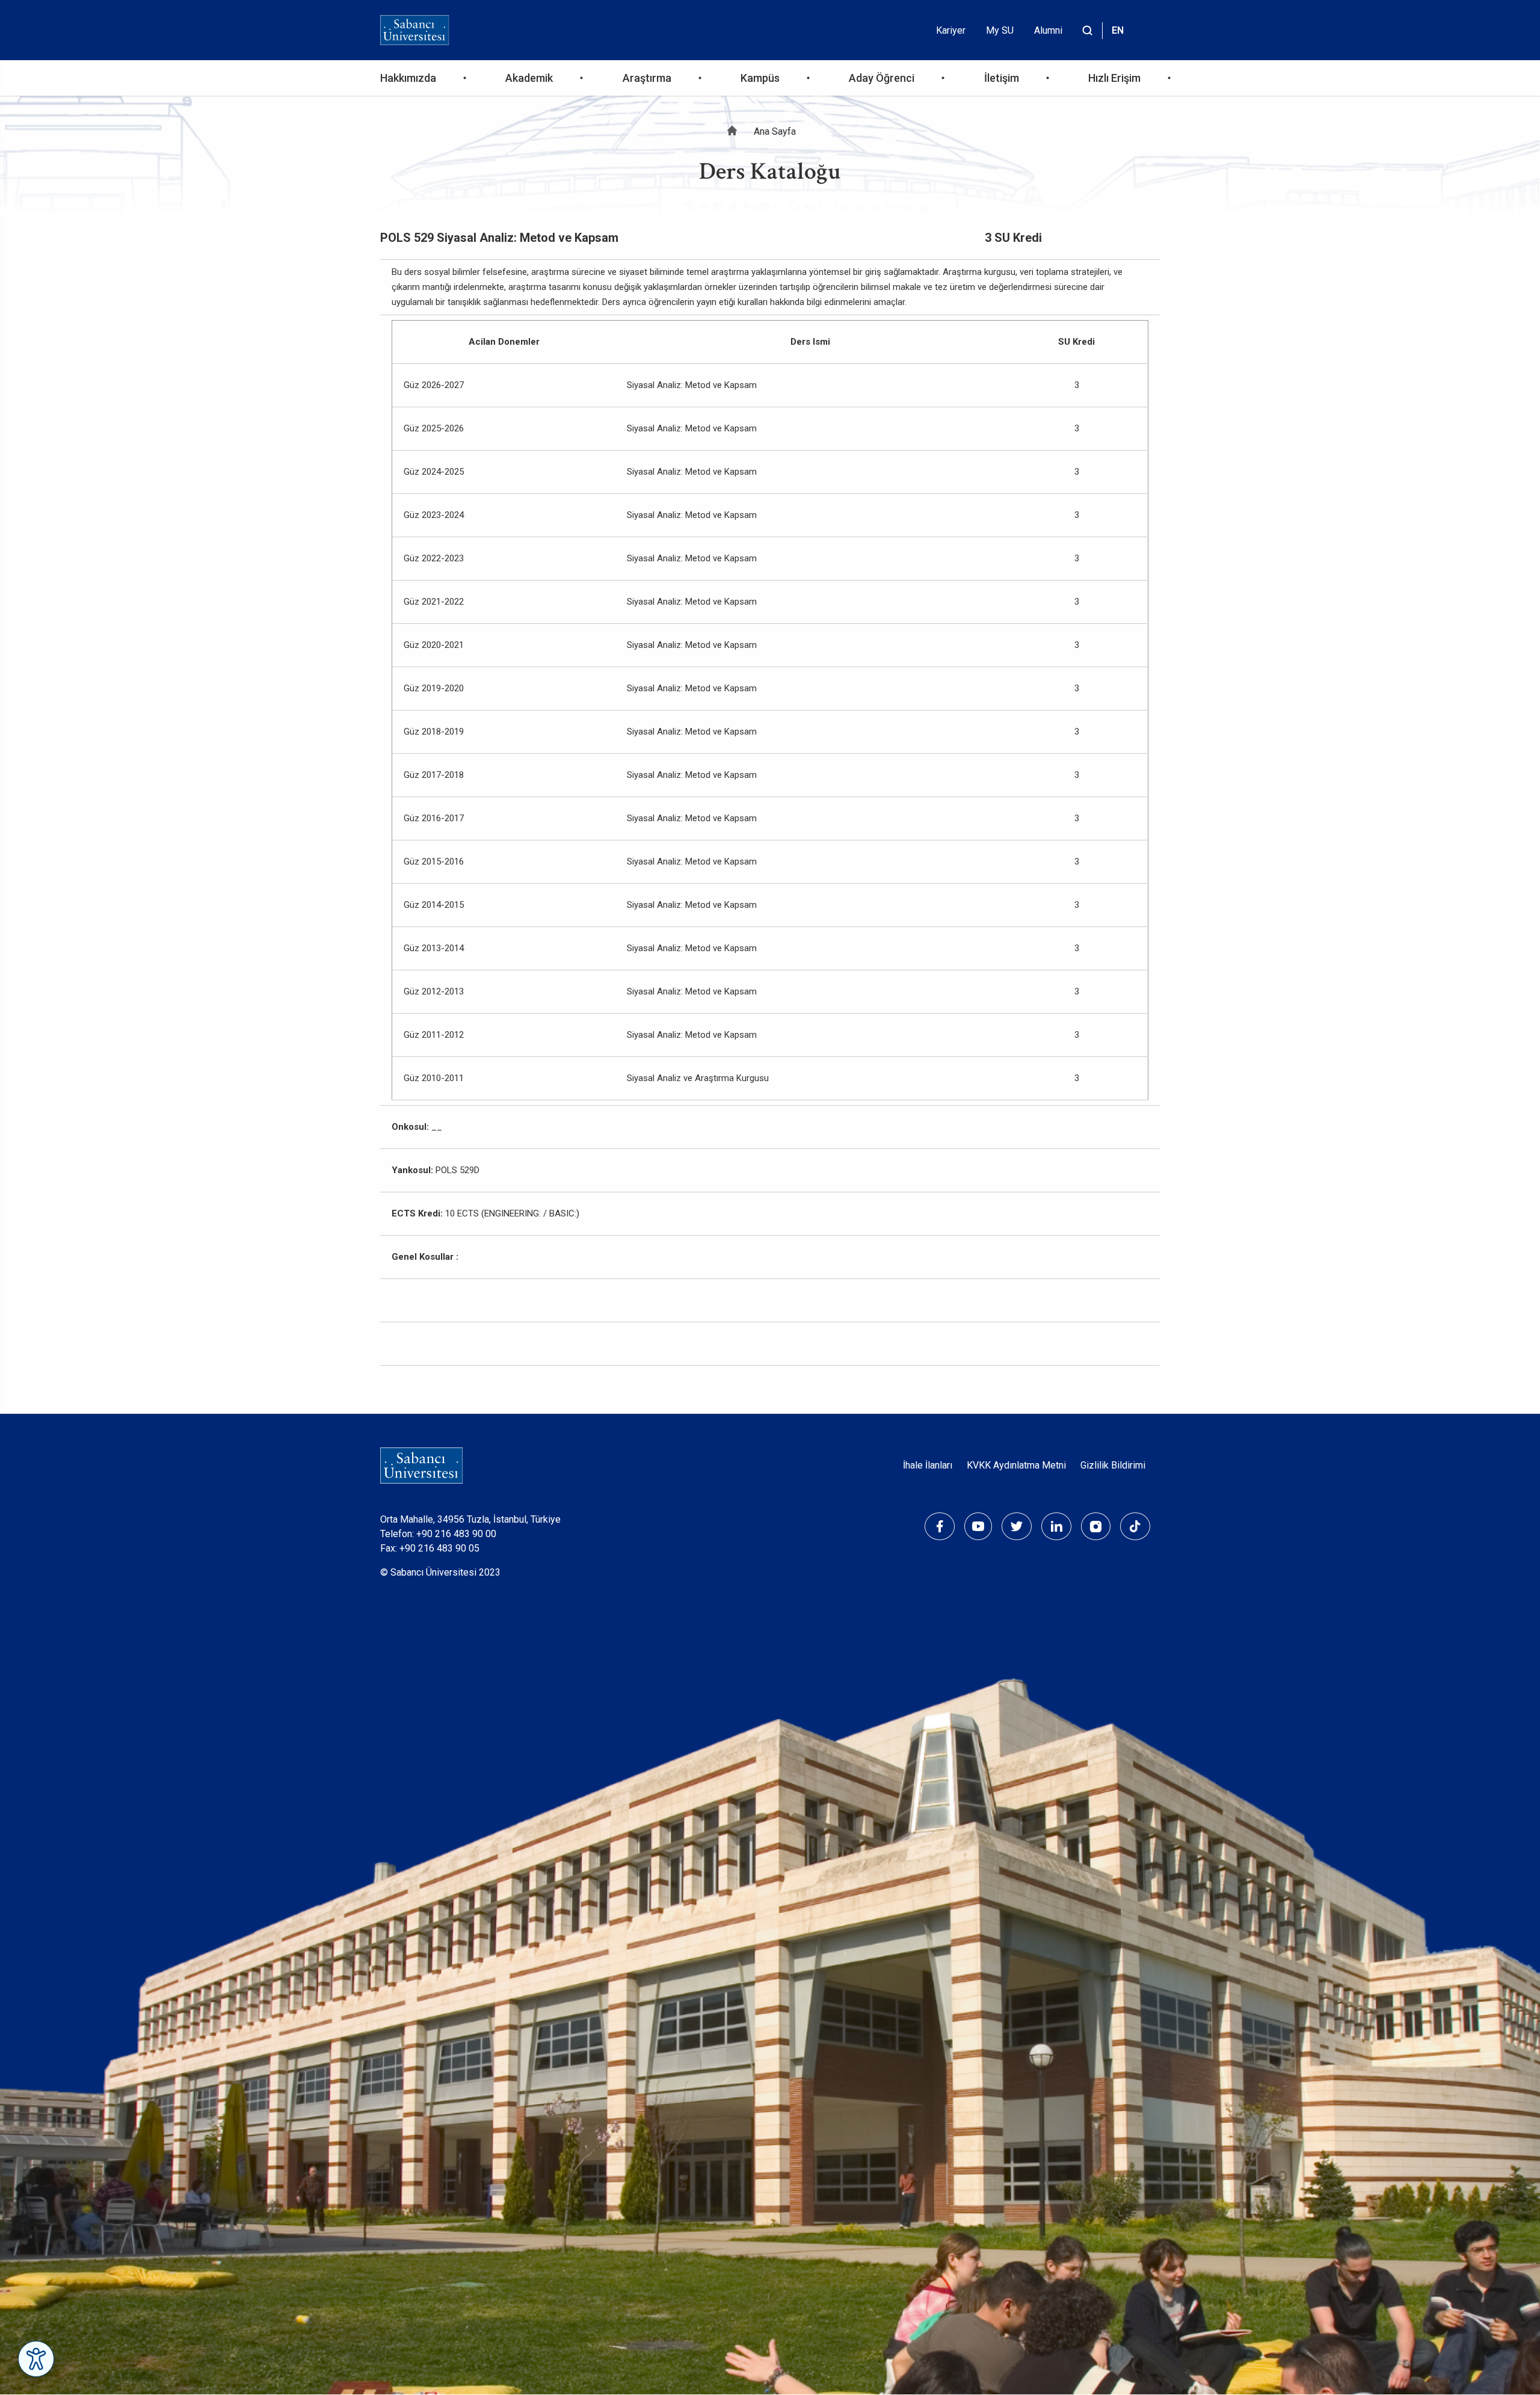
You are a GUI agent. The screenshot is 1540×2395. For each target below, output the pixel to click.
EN (1118, 30)
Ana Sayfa (775, 131)
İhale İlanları (928, 1465)
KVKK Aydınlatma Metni (1016, 1465)
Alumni (1048, 30)
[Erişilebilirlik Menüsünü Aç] (36, 2359)
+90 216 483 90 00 (456, 1534)
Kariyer (951, 30)
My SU (1000, 30)
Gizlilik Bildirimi (1113, 1465)
